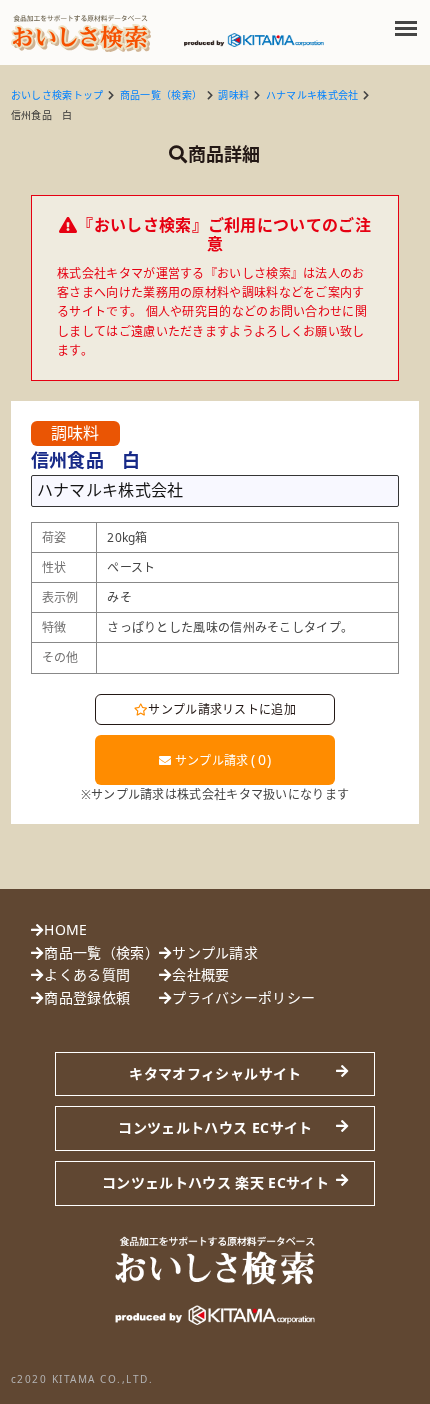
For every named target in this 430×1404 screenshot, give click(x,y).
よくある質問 (87, 974)
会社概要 (200, 974)
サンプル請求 (221, 759)
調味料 (233, 95)
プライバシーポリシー (243, 997)
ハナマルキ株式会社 (312, 95)
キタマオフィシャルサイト (215, 1073)
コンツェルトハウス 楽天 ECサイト (215, 1182)
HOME (65, 929)
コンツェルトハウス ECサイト (215, 1127)
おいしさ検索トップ (57, 95)
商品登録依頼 (87, 997)
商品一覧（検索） (161, 95)
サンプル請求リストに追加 (222, 709)
